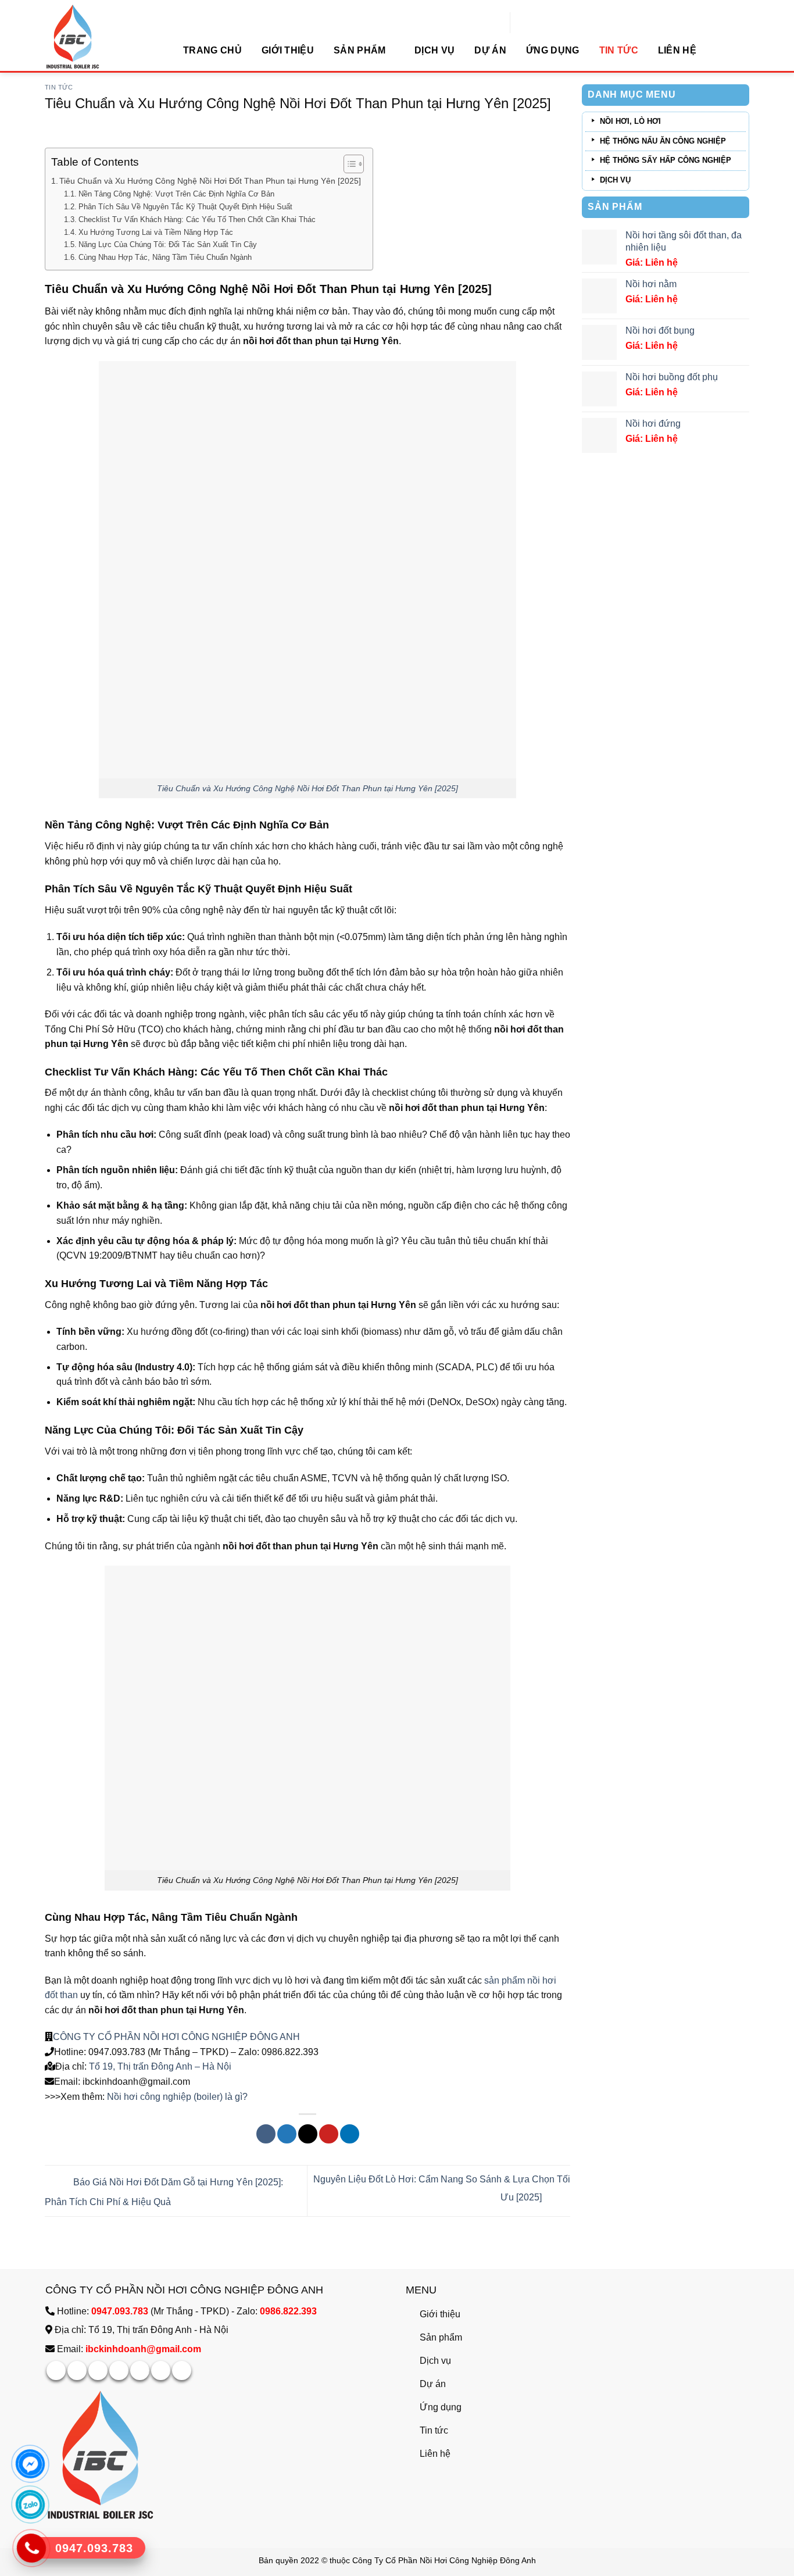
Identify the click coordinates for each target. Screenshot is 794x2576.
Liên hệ (677, 50)
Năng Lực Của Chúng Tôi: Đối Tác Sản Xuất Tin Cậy (168, 244)
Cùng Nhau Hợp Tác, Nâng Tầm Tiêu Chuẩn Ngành (165, 257)
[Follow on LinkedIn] (161, 2370)
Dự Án (490, 50)
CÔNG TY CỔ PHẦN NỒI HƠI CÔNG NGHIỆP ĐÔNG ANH (176, 2037)
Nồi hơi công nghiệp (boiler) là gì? (177, 2097)
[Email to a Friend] (308, 2134)
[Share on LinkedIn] (350, 2134)
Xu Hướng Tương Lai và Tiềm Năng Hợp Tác (156, 232)
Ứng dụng (553, 50)
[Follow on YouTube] (182, 2370)
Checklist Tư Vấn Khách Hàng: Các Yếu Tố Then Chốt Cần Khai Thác (197, 219)
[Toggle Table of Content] (348, 164)
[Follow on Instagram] (77, 2370)
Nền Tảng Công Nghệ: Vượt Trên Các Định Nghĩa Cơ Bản (176, 194)
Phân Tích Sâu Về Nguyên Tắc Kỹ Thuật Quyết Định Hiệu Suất (185, 207)
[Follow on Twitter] (119, 2370)
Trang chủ (212, 50)
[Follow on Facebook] (56, 2370)
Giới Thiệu (288, 50)
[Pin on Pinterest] (329, 2134)
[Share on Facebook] (266, 2134)
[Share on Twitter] (287, 2134)
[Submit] (640, 24)
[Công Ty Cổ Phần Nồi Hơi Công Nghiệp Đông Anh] (103, 36)
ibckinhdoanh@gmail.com (143, 2349)
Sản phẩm (360, 50)
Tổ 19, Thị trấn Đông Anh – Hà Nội (159, 2066)
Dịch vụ (434, 50)
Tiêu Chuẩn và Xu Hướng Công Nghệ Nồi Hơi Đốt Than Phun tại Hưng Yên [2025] (210, 181)
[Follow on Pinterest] (140, 2370)
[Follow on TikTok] (98, 2370)
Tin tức (619, 50)
